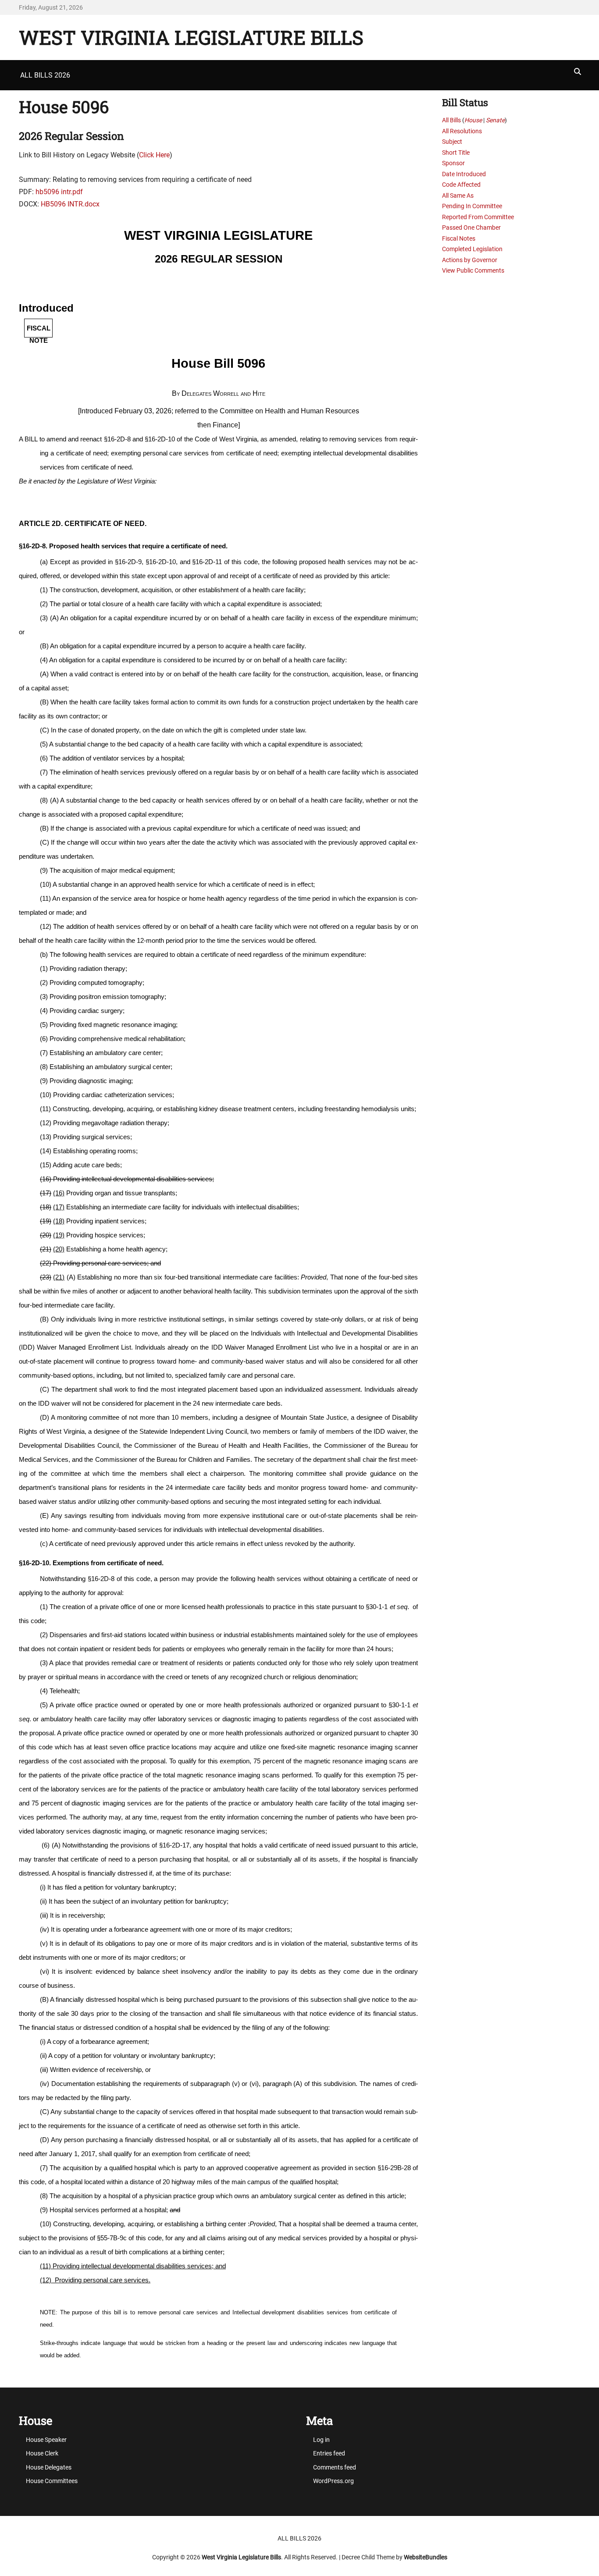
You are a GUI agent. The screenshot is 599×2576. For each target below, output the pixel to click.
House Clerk (42, 2453)
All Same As (458, 195)
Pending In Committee (472, 206)
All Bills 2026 (45, 75)
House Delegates (49, 2467)
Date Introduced (464, 174)
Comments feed (335, 2467)
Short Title (456, 153)
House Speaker (46, 2440)
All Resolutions (462, 131)
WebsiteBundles (426, 2557)
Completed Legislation (472, 249)
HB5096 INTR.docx (70, 204)
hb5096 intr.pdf (59, 192)
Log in (321, 2440)
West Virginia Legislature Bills (191, 37)
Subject (452, 142)
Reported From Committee (478, 217)
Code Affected (461, 185)
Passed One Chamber (471, 227)
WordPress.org (333, 2481)
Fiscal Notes (459, 238)
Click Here (154, 155)
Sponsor (453, 163)
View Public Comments (473, 270)
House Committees (52, 2481)
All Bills (451, 120)
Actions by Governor (470, 260)
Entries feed (329, 2453)
